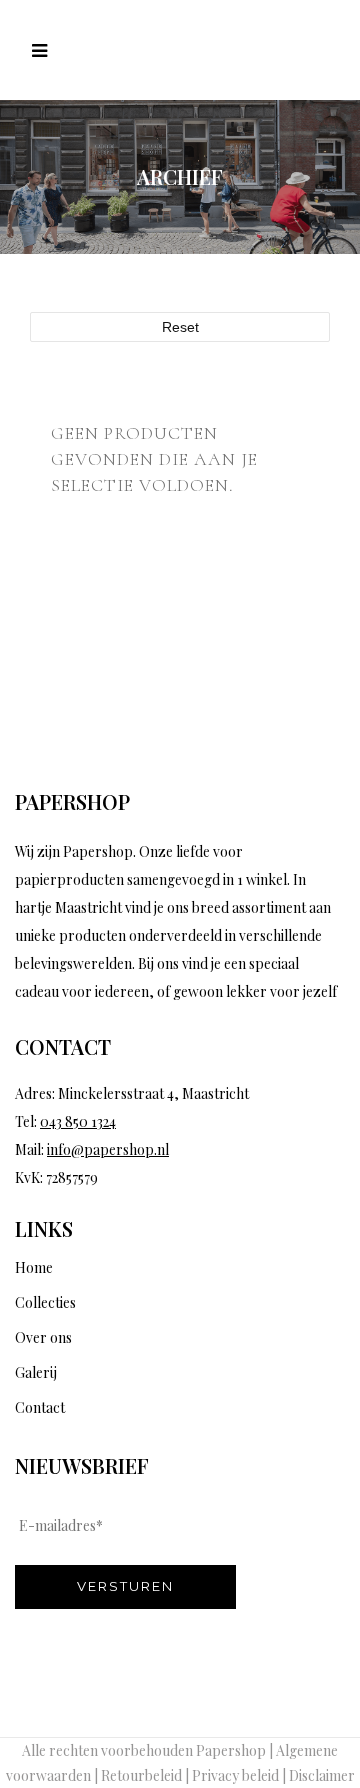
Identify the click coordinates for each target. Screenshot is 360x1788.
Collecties (45, 1302)
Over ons (43, 1337)
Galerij (36, 1372)
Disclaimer (322, 1775)
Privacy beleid (235, 1775)
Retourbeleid (141, 1775)
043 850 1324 (78, 1121)
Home (34, 1267)
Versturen (125, 1586)
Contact (40, 1407)
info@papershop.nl (108, 1149)
